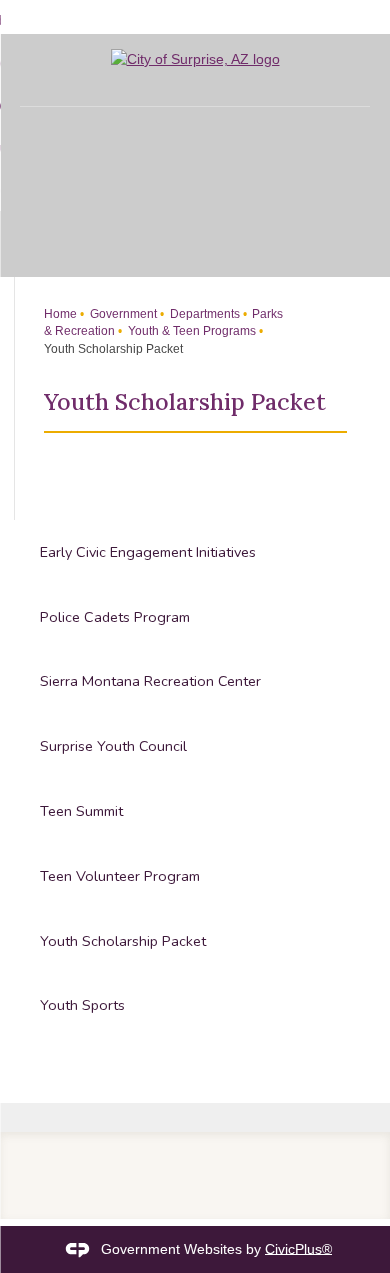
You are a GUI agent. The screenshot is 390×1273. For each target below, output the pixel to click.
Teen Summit (81, 811)
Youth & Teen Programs (190, 331)
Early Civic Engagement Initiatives (148, 552)
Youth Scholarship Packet (123, 941)
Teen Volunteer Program (120, 876)
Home (60, 314)
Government (122, 314)
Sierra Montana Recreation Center (150, 681)
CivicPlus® (298, 1248)
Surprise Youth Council (113, 746)
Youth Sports (82, 1005)
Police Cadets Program (115, 617)
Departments (203, 314)
